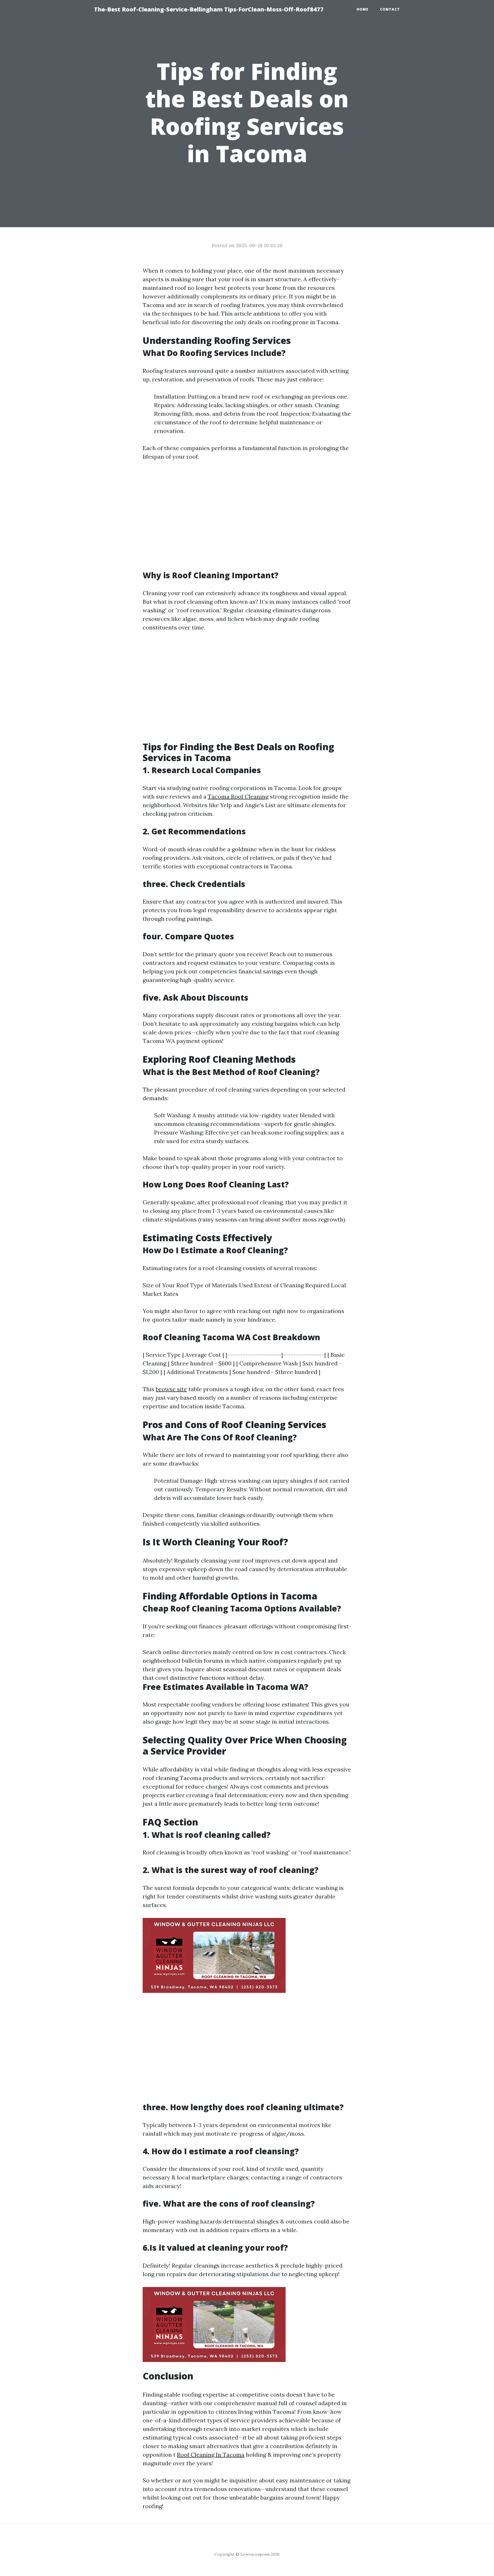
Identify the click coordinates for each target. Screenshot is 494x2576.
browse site (171, 1389)
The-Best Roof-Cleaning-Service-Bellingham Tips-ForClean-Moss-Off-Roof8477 (209, 9)
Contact (390, 9)
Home (362, 9)
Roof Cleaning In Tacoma (211, 2455)
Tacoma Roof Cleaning (238, 796)
